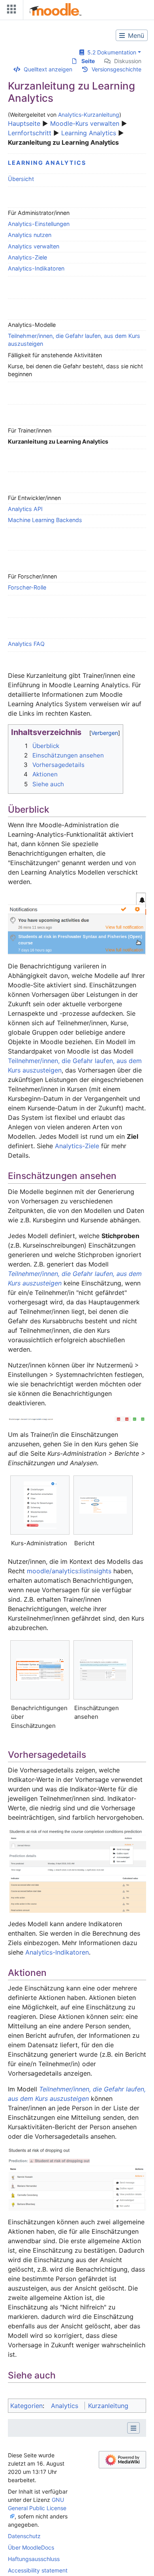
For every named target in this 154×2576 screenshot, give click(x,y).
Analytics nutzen (30, 235)
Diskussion (128, 61)
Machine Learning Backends (45, 520)
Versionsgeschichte (116, 69)
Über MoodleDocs (31, 2547)
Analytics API (25, 509)
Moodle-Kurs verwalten (85, 123)
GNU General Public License (37, 2504)
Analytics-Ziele (27, 257)
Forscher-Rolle (27, 587)
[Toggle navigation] (10, 11)
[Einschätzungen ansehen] (103, 1670)
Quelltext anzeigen (48, 69)
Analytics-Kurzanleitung (89, 115)
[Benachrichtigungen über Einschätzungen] (40, 1670)
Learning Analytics (89, 133)
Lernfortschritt (30, 133)
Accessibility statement (38, 2570)
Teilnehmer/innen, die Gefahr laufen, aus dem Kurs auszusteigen (74, 340)
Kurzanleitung (108, 2406)
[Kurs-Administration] (40, 1505)
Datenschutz (24, 2536)
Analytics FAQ (26, 644)
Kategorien (26, 2406)
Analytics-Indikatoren (36, 268)
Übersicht (21, 179)
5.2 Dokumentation (110, 52)
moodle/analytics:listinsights (69, 1571)
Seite (88, 61)
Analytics (65, 2406)
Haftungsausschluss (34, 2559)
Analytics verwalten (34, 246)
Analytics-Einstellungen (39, 224)
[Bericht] (103, 1505)
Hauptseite (24, 123)
